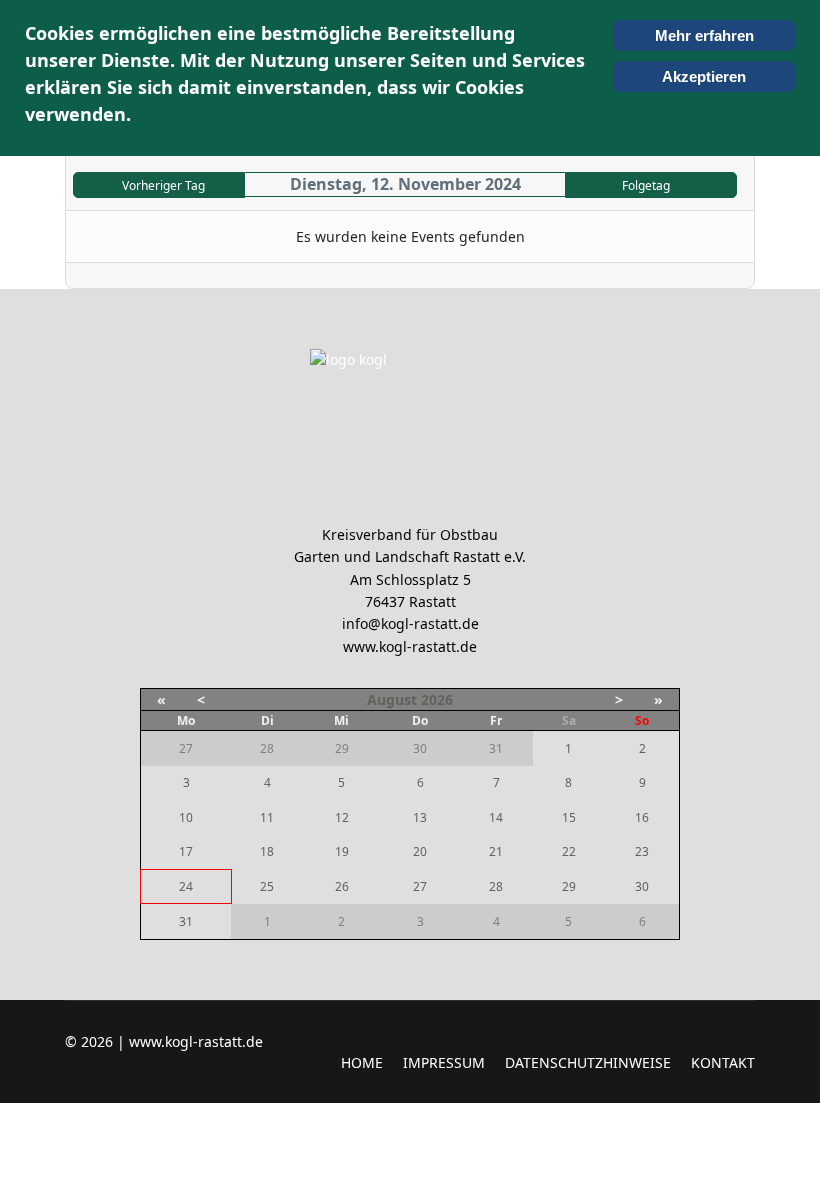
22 (569, 851)
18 (267, 851)
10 (186, 817)
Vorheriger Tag (163, 185)
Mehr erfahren (704, 35)
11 (267, 817)
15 (569, 817)
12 (342, 817)
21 (496, 851)
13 (420, 817)
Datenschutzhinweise (588, 1062)
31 (186, 921)
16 (642, 817)
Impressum (444, 1062)
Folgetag (646, 185)
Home (362, 1062)
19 (342, 851)
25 (267, 886)
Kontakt (723, 1062)
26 (342, 886)
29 (569, 886)
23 (642, 851)
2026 (437, 699)
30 (642, 886)
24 (186, 886)
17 (186, 851)
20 (420, 851)
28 (496, 886)
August (392, 699)
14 (496, 817)
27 (420, 886)
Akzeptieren (704, 76)
